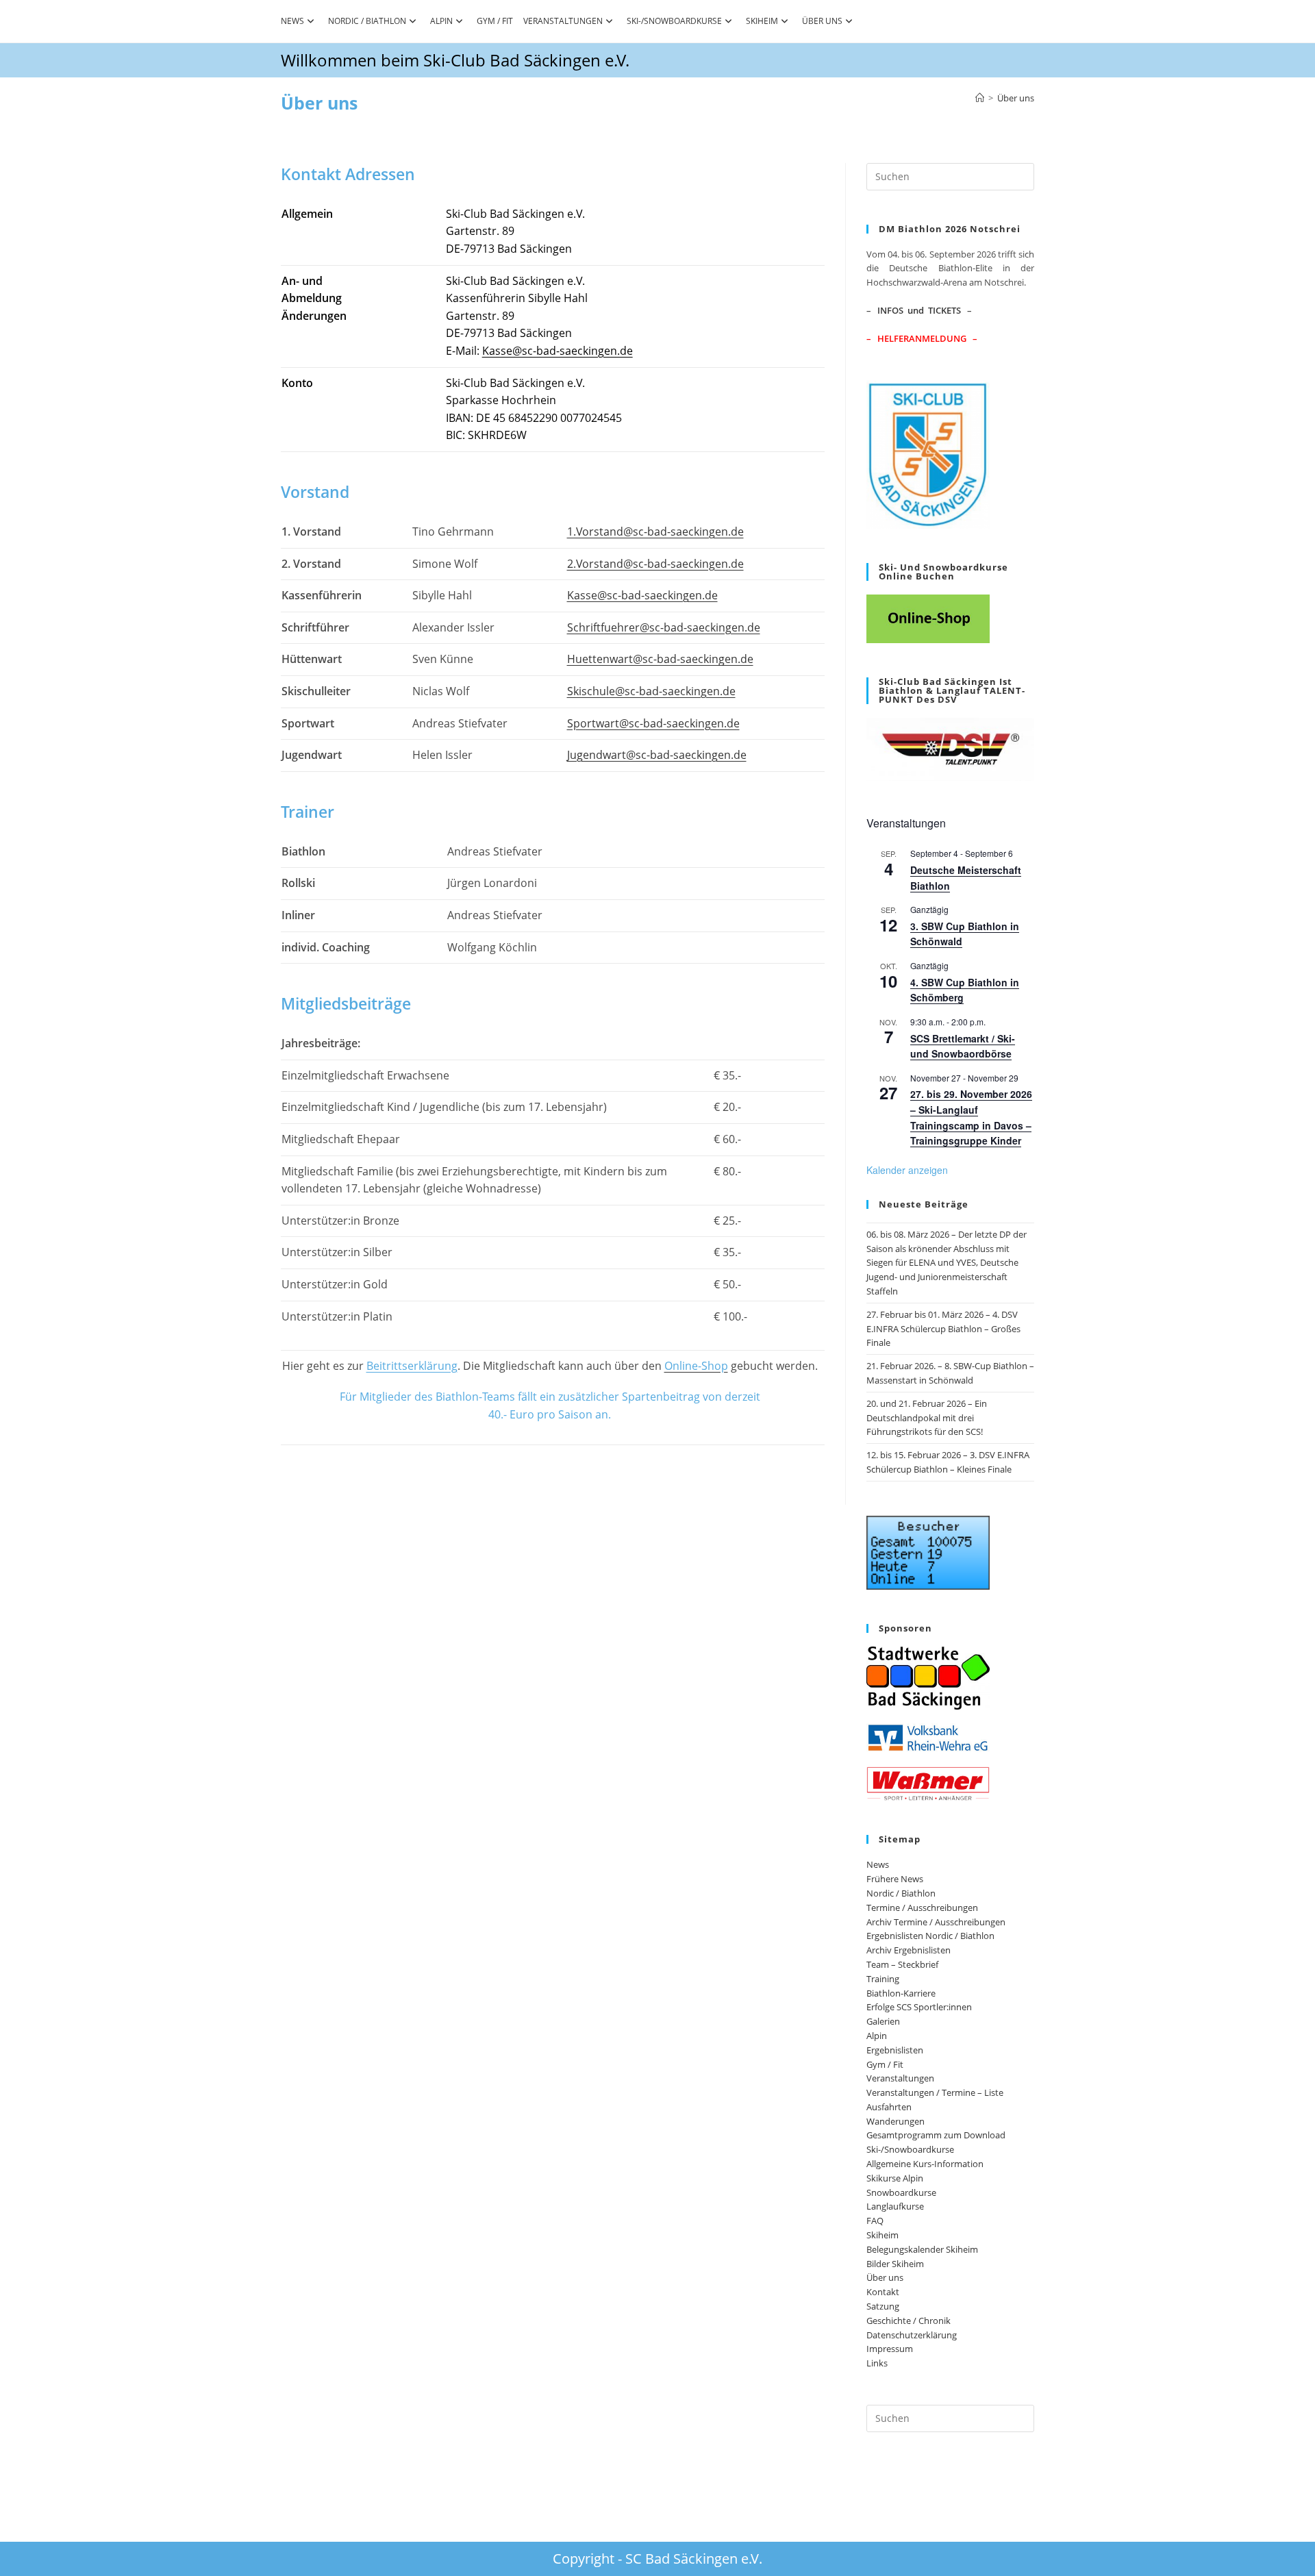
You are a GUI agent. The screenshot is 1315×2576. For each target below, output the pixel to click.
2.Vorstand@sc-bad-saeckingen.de (655, 564)
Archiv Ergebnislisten (909, 1950)
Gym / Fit (495, 21)
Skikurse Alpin (895, 2178)
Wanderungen (896, 2121)
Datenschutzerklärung (912, 2335)
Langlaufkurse (895, 2206)
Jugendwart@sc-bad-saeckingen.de (657, 755)
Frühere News (895, 1879)
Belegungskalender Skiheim (922, 2249)
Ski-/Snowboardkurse (674, 21)
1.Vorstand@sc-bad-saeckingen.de (655, 532)
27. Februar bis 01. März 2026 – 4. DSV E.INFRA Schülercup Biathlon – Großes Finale (943, 1329)
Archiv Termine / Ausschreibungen (936, 1922)
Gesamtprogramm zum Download (936, 2135)
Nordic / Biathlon (367, 21)
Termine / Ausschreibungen (922, 1908)
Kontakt (883, 2292)
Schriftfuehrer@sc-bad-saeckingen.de (664, 627)
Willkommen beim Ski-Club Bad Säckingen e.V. (455, 60)
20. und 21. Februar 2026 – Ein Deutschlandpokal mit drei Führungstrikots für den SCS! (927, 1418)
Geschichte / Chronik (909, 2321)
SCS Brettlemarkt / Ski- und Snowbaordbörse (963, 1046)
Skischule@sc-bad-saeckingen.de (651, 691)
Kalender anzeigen (907, 1170)
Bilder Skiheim (895, 2264)
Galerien (883, 2021)
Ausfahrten (889, 2107)
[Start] (980, 98)
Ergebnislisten (895, 2050)
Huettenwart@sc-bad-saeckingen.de (660, 659)
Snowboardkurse (901, 2192)
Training (883, 1979)
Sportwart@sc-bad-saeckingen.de (653, 723)
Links (877, 2363)
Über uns (822, 21)
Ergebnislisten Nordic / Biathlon (930, 1936)
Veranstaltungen (563, 21)
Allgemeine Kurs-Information (925, 2164)
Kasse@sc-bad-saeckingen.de (558, 351)
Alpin (441, 21)
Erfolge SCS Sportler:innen (919, 2007)
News (292, 21)
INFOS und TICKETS (919, 310)
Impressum (890, 2349)
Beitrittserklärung (412, 1366)
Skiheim (762, 21)
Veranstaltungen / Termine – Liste (935, 2092)
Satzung (883, 2306)
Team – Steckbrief (902, 1964)
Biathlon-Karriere (901, 1993)
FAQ (875, 2221)
